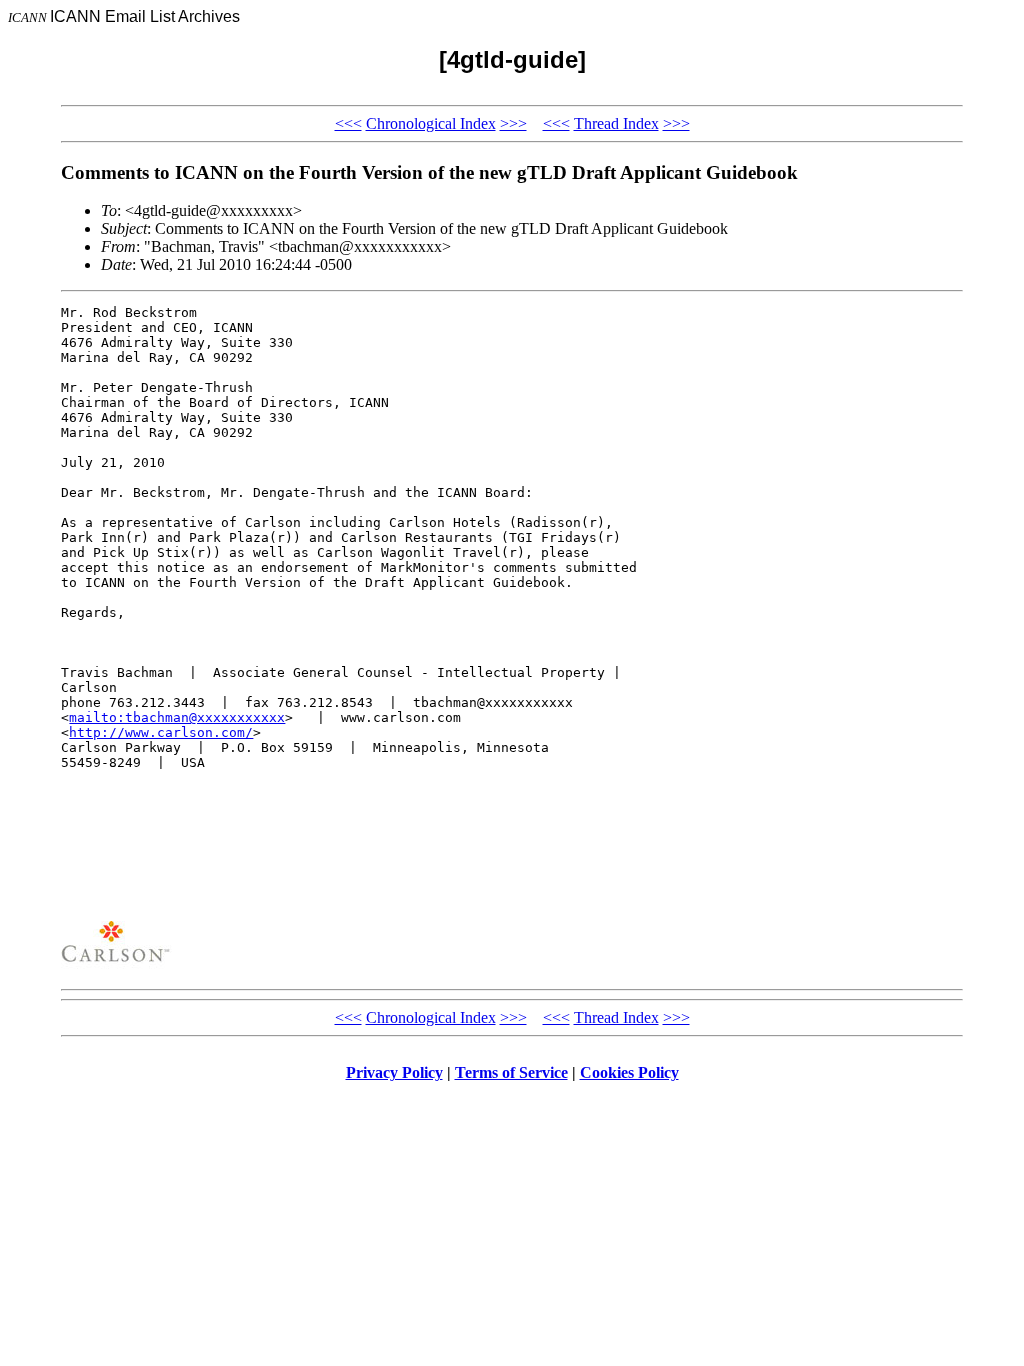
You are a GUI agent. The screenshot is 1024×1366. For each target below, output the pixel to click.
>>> (513, 123)
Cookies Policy (629, 1072)
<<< (348, 123)
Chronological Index (431, 123)
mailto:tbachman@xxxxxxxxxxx (177, 717)
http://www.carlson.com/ (161, 732)
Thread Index (616, 123)
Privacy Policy (394, 1072)
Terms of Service (511, 1072)
